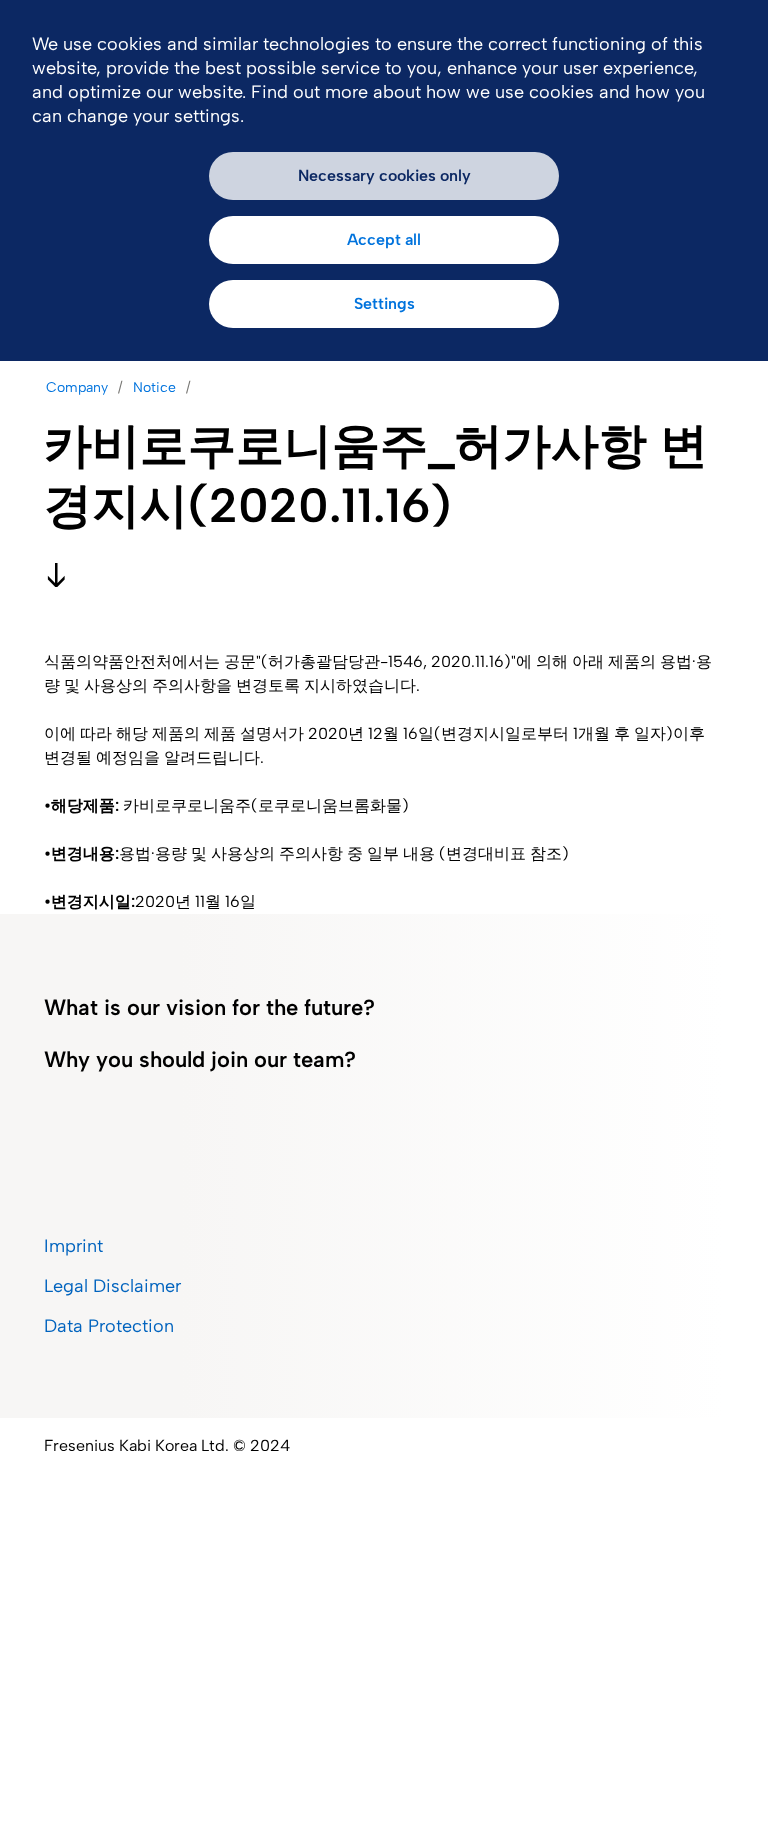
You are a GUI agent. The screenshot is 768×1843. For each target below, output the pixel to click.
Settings (384, 303)
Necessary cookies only (384, 175)
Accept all (384, 239)
